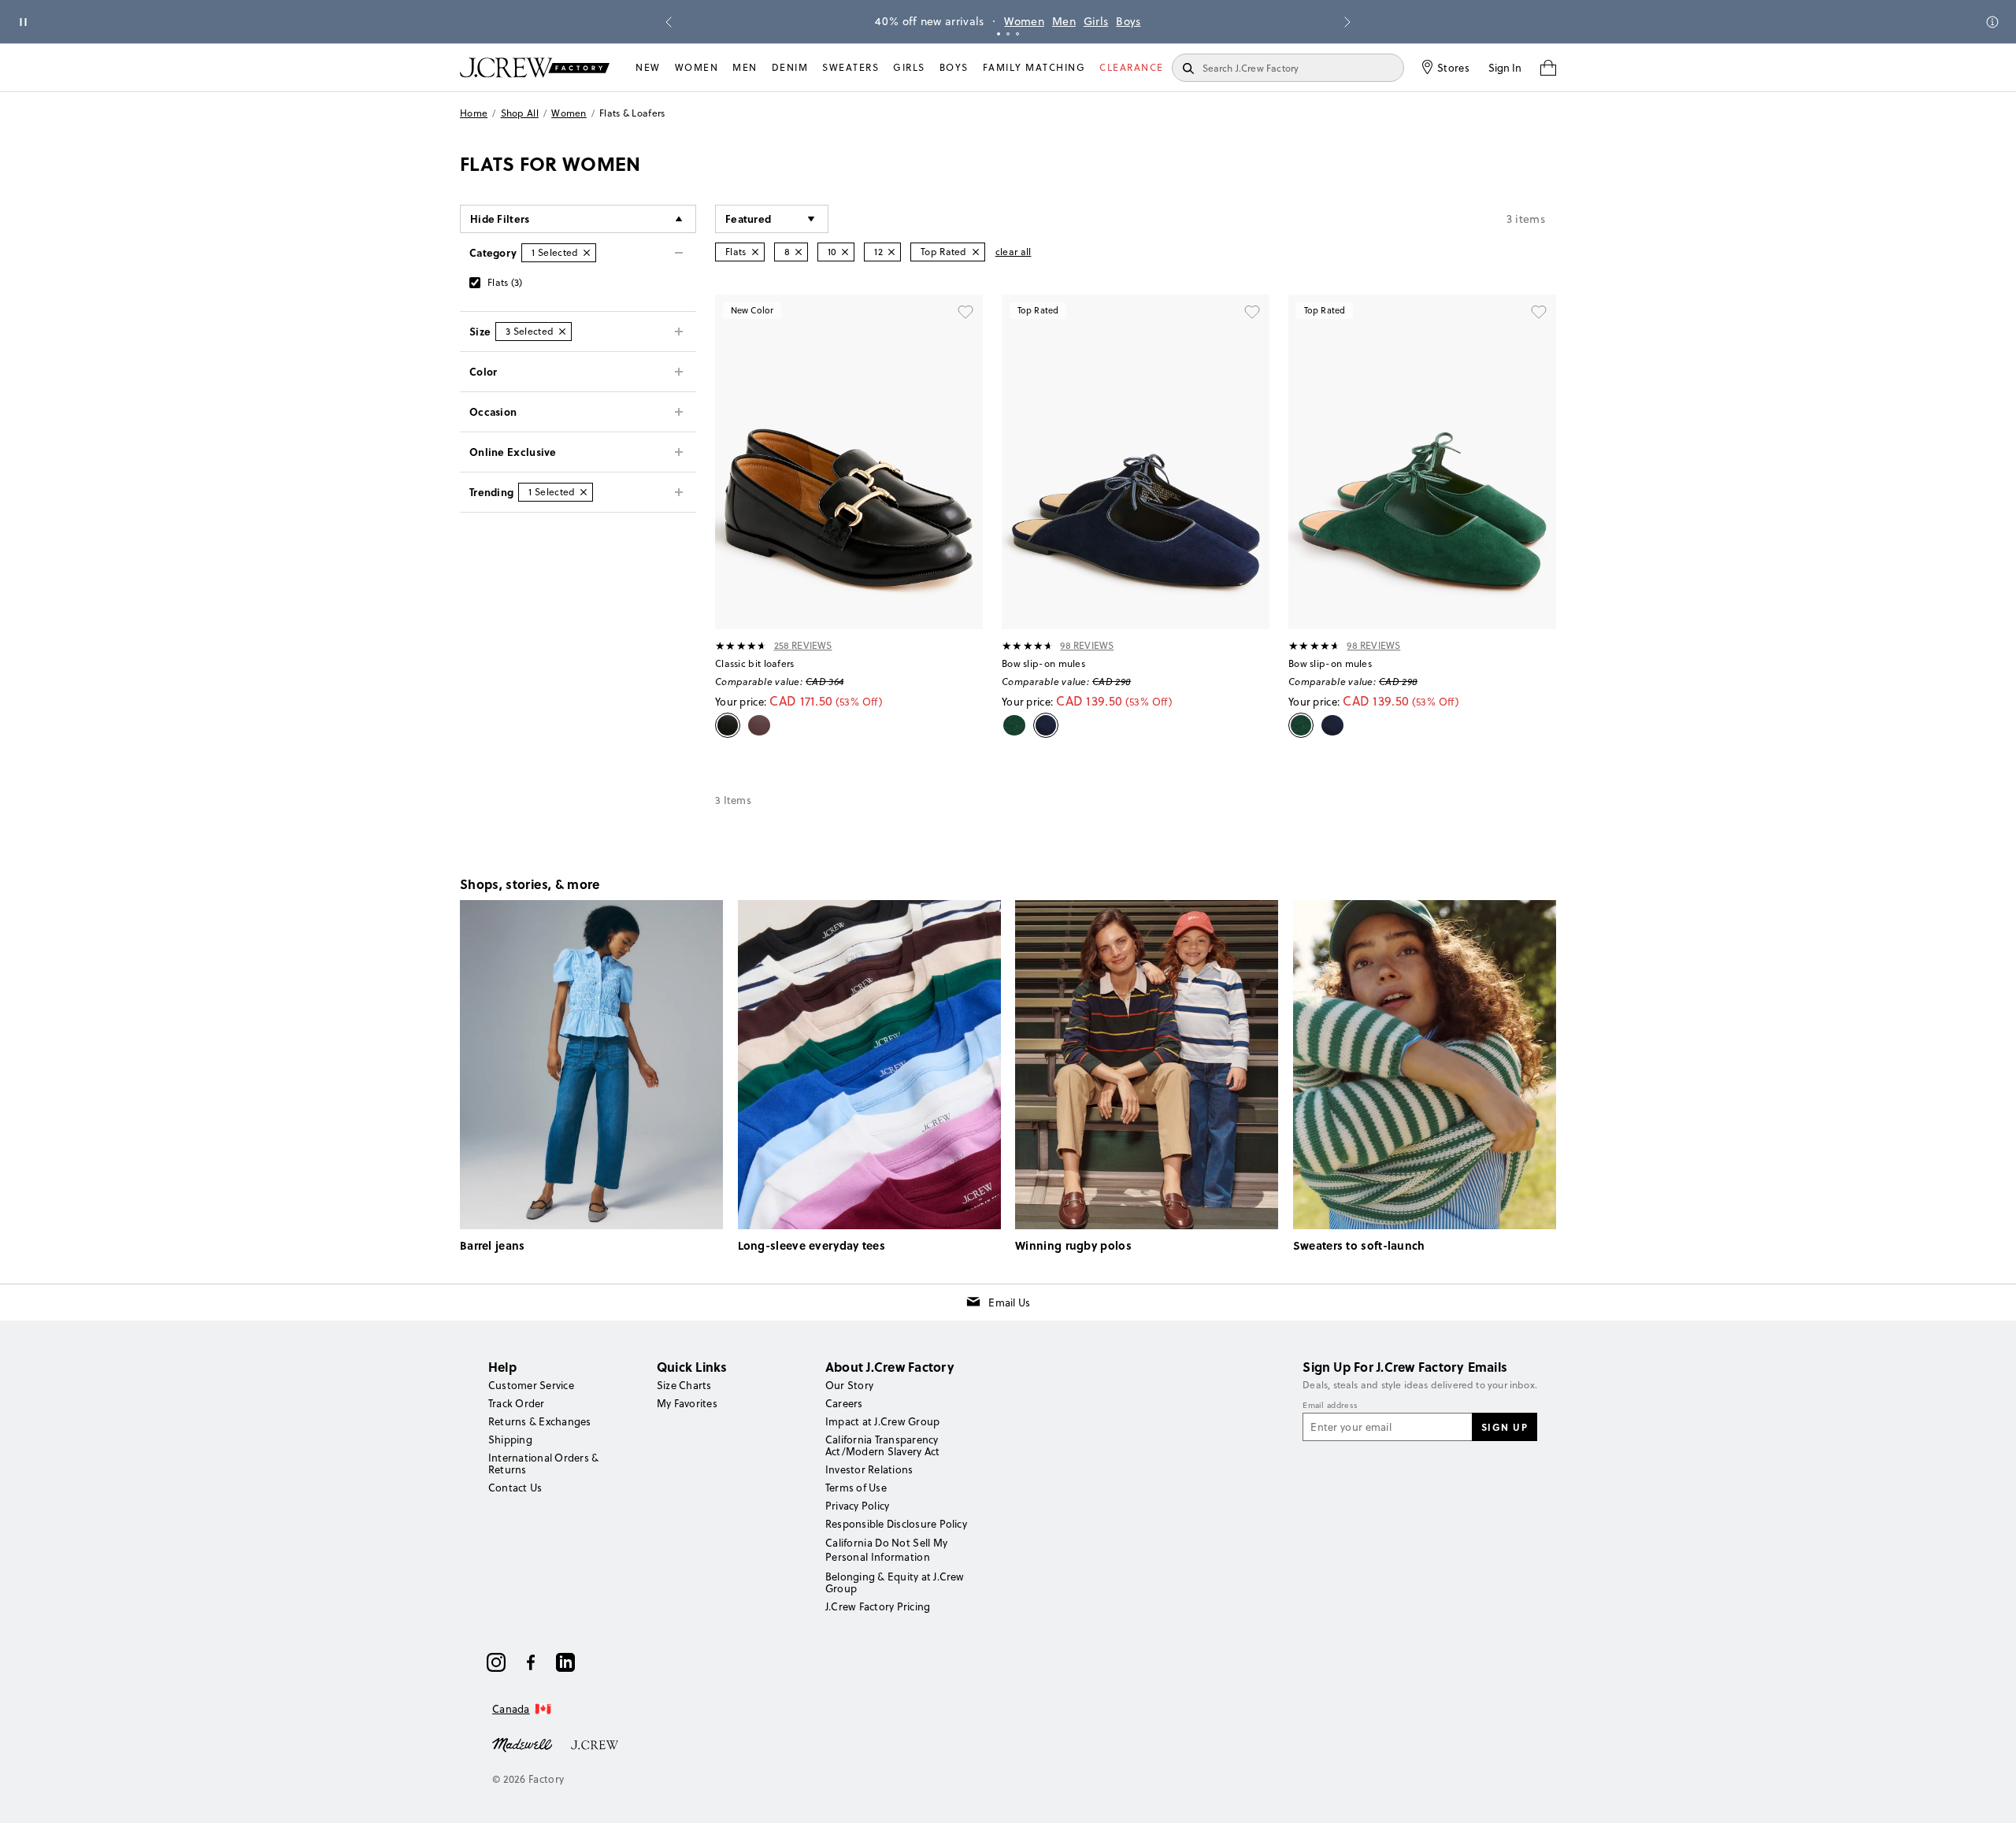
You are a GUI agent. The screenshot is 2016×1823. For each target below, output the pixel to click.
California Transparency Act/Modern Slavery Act (882, 1445)
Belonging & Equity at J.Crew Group (895, 1582)
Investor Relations (869, 1469)
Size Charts (684, 1385)
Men (1064, 21)
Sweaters (850, 67)
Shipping (510, 1440)
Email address (1330, 1406)
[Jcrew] (595, 1743)
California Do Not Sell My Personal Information (887, 1550)
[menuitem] (648, 68)
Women (1024, 21)
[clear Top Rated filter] (976, 252)
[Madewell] (522, 1743)
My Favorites (687, 1403)
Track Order (517, 1403)
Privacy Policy (857, 1506)
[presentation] (741, 646)
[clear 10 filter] (845, 252)
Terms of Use (856, 1488)
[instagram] (496, 1662)
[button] (772, 219)
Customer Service (531, 1385)
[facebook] (531, 1662)
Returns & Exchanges (540, 1421)
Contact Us (515, 1488)
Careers (844, 1403)
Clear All (1014, 252)
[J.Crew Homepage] (535, 67)
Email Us (1009, 1302)
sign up (1505, 1427)
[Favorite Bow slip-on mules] (1252, 312)
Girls (1096, 21)
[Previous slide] (669, 22)
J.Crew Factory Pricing (878, 1606)
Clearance (1132, 67)
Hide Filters (500, 219)
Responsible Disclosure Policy (896, 1524)
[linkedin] (565, 1662)
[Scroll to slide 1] (999, 34)
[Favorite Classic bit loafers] (965, 312)
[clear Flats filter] (755, 252)
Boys (1128, 21)
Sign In (1505, 68)
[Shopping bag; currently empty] (1548, 68)
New (648, 67)
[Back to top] (1988, 1795)
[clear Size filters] (562, 332)
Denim (790, 67)
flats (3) (505, 282)
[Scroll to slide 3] (1017, 34)
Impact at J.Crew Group (882, 1421)
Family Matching (1034, 67)
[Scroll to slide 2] (1008, 34)
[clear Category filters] (587, 253)
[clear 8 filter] (799, 252)
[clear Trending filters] (584, 492)
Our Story (849, 1385)
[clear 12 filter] (891, 252)
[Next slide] (1347, 22)
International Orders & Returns (543, 1464)
